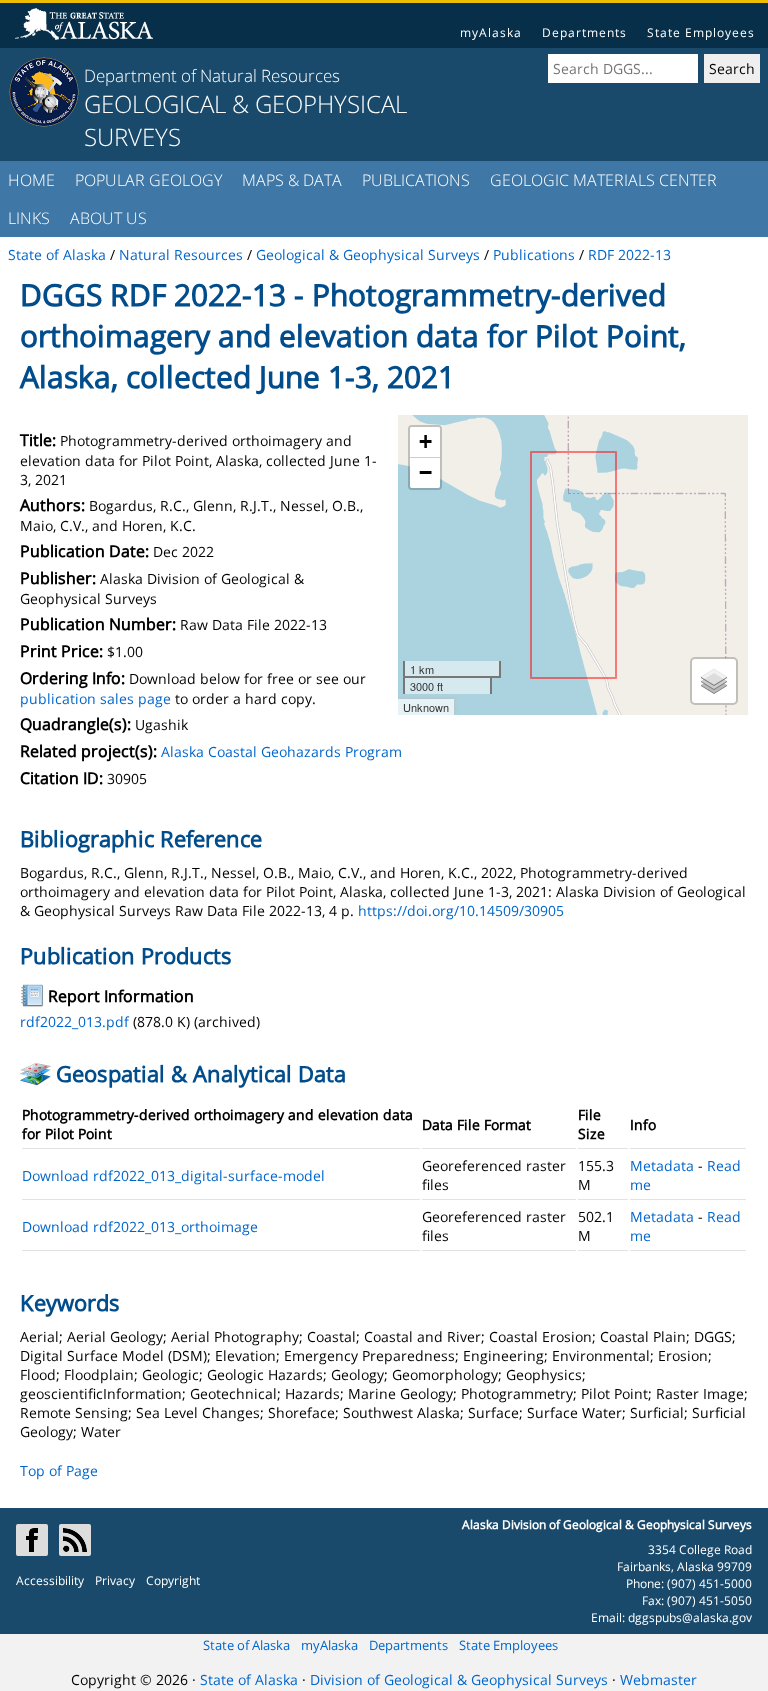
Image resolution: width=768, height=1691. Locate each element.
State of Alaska (246, 1645)
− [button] (425, 472)
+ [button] (425, 441)
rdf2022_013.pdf (74, 1021)
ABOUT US (108, 218)
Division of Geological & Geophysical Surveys (459, 1679)
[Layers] (714, 681)
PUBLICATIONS (416, 180)
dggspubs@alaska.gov (690, 1617)
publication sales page (95, 698)
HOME (31, 180)
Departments (584, 32)
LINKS (29, 218)
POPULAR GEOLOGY (148, 180)
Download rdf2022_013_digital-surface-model (173, 1175)
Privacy (115, 1580)
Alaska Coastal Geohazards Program (281, 751)
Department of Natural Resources (212, 75)
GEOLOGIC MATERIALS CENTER (603, 180)
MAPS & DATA (292, 180)
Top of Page (59, 1470)
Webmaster (658, 1679)
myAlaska (491, 32)
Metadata (662, 1165)
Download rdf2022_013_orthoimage (140, 1226)
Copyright (173, 1580)
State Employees (701, 32)
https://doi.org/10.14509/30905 (461, 910)
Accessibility (50, 1580)
